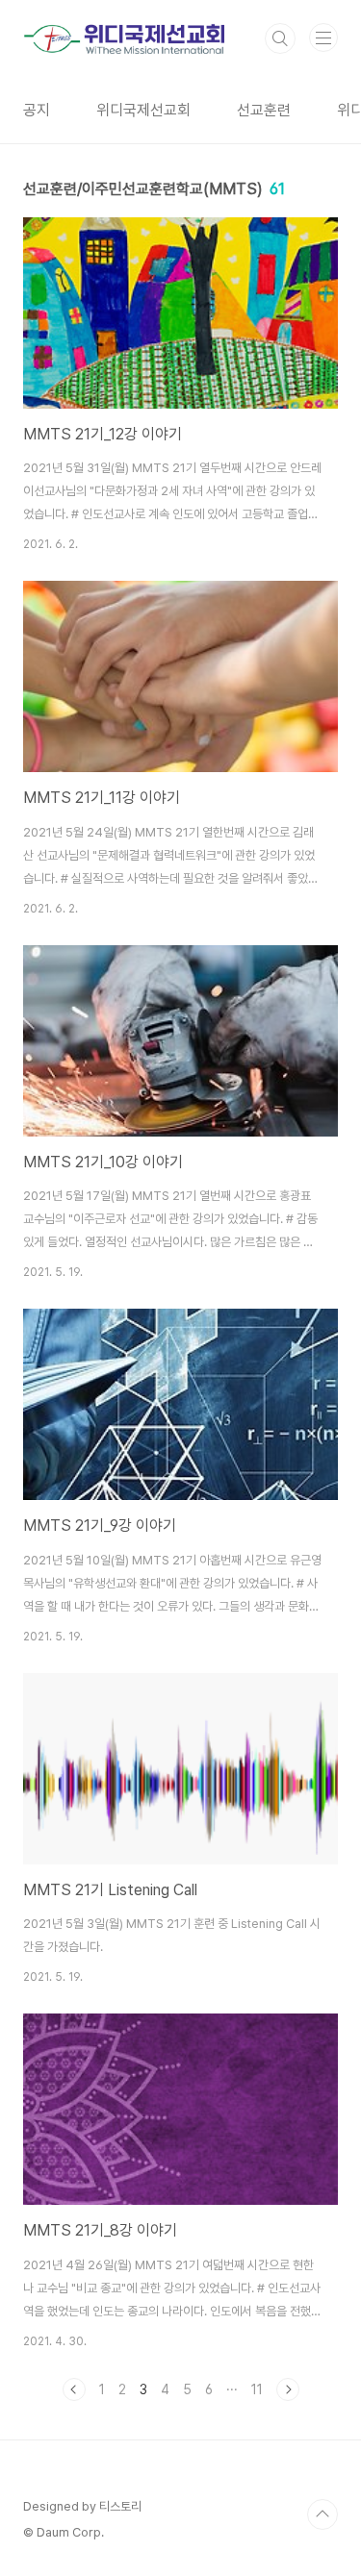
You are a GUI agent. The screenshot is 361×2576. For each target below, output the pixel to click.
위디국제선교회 (143, 110)
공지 (37, 110)
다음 (288, 2389)
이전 (74, 2389)
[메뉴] (323, 38)
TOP (322, 2514)
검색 (280, 38)
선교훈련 (264, 110)
